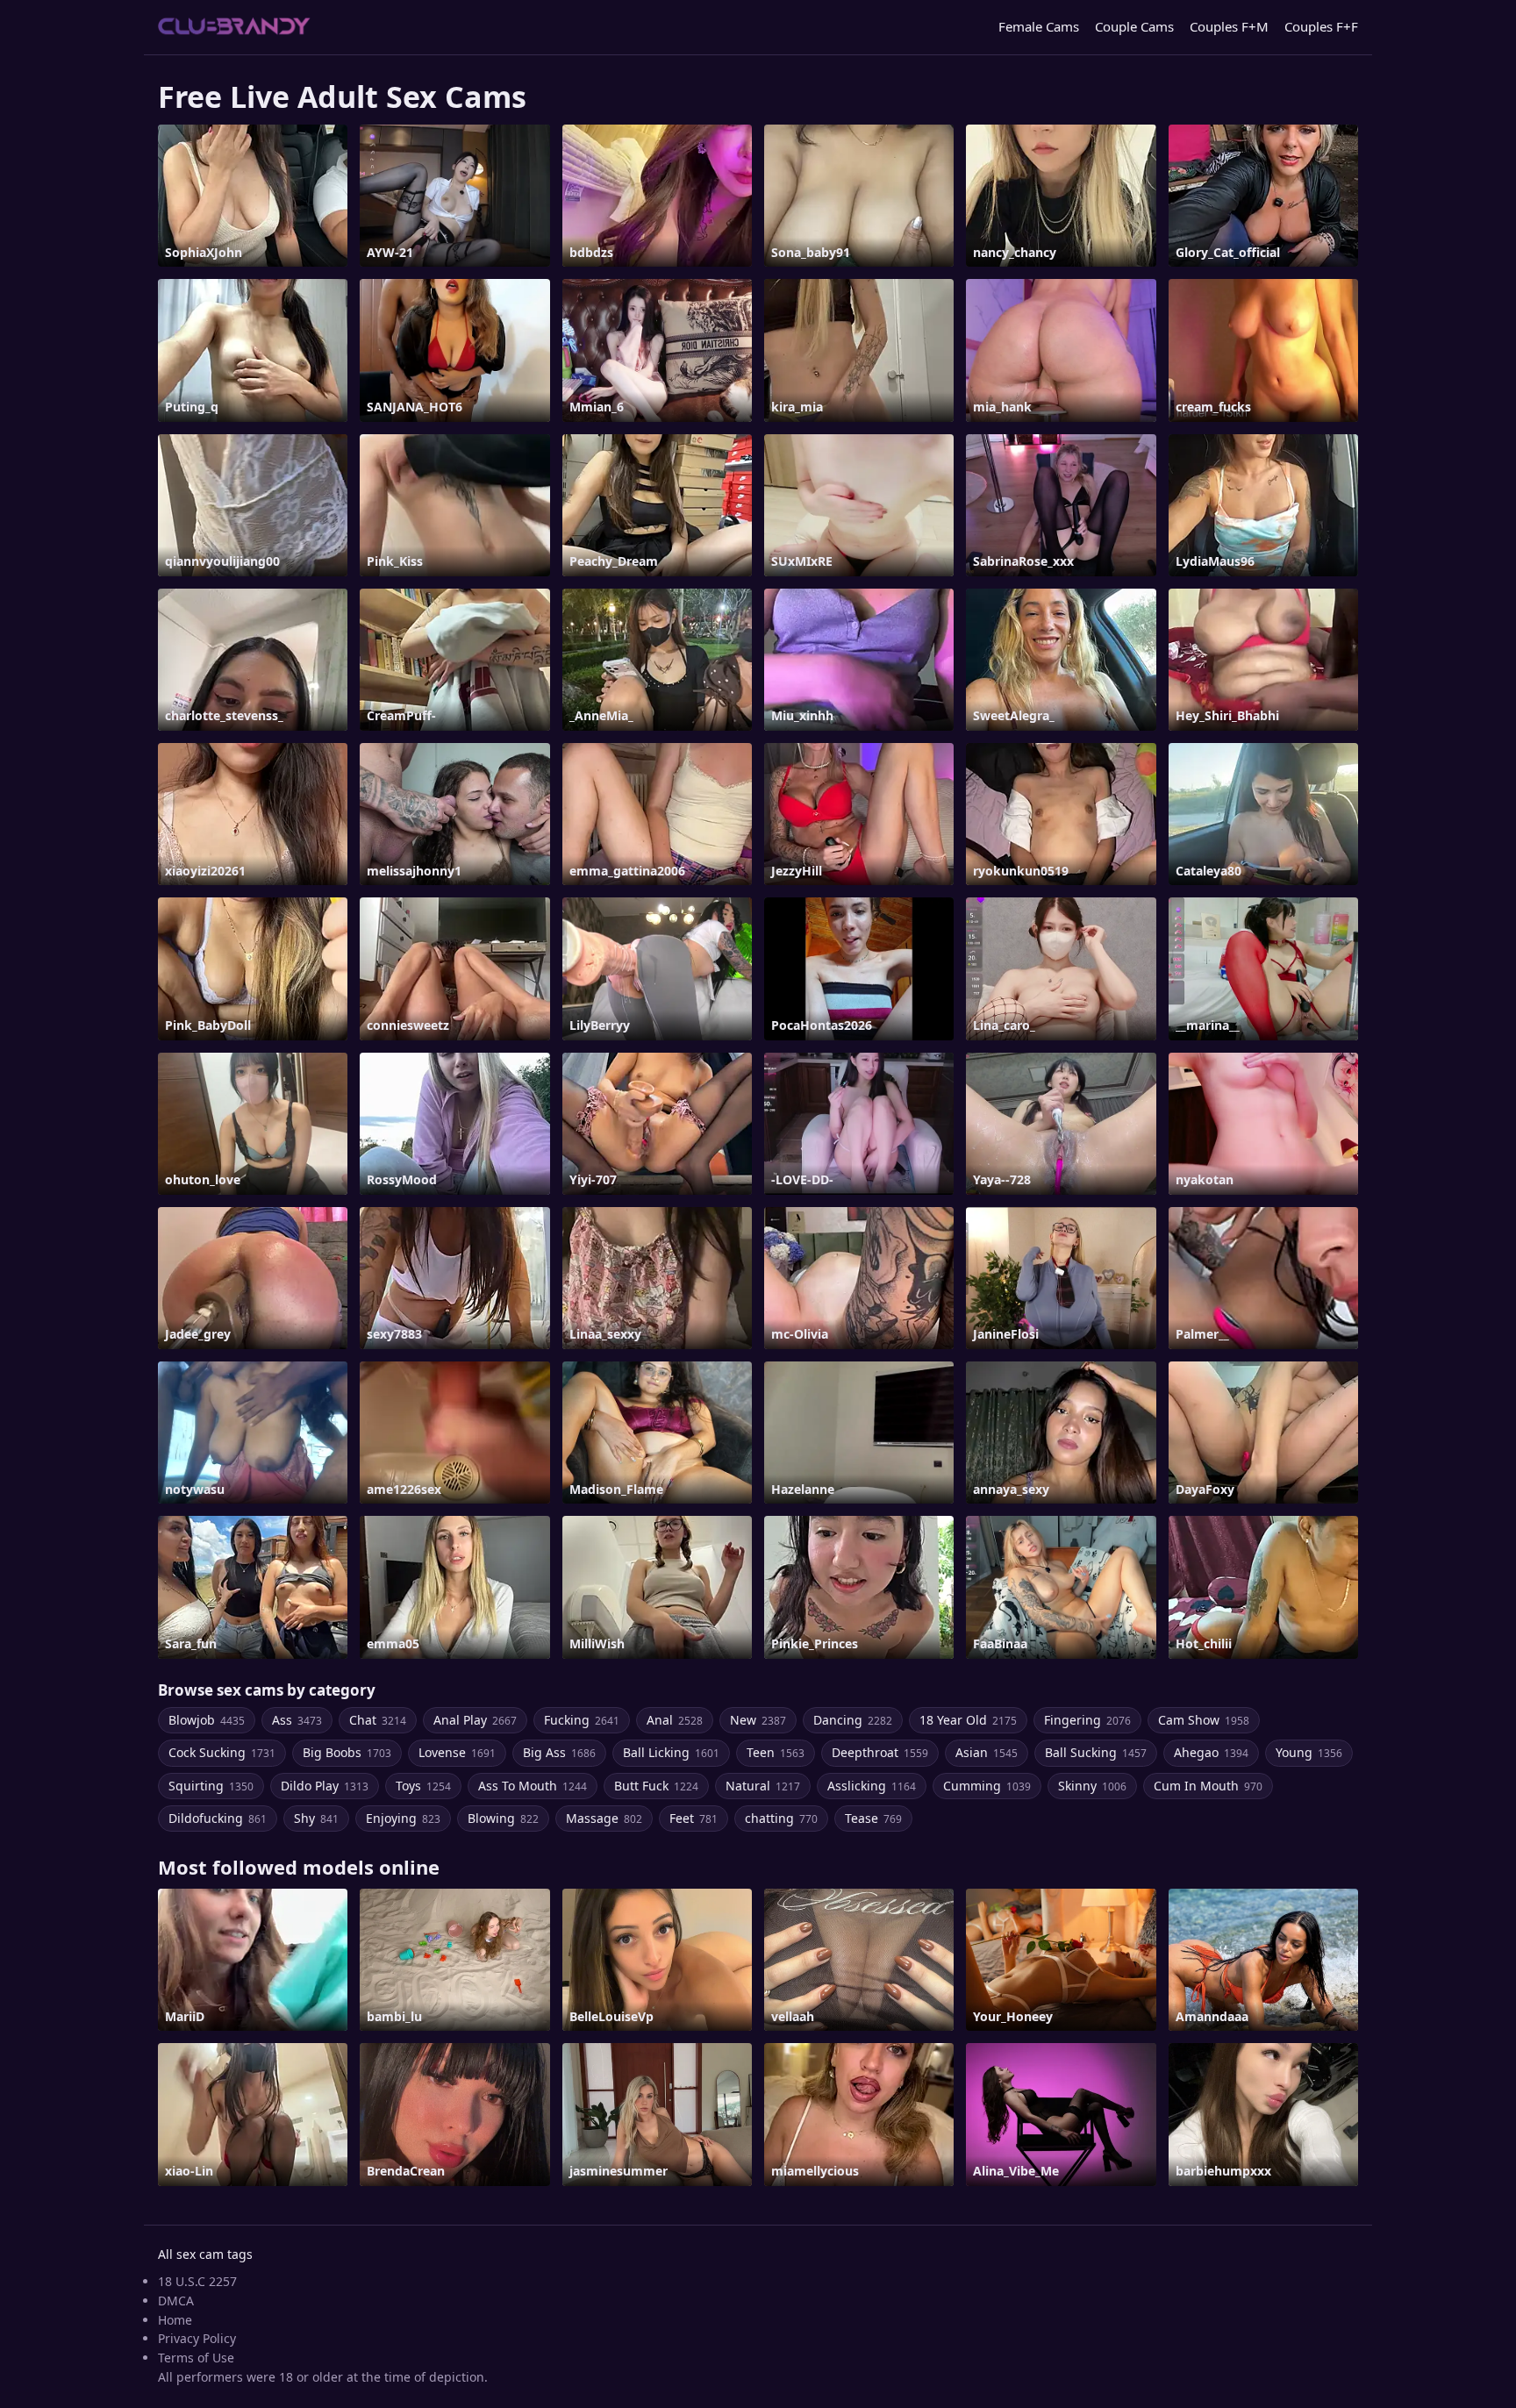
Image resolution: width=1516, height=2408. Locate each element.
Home (175, 2320)
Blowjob (207, 1720)
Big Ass (559, 1752)
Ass (297, 1720)
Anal (675, 1720)
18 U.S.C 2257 (197, 2281)
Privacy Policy (197, 2338)
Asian (987, 1752)
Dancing (853, 1720)
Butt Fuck (656, 1786)
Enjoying (403, 1818)
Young (1309, 1752)
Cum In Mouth (1208, 1786)
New (758, 1720)
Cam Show (1204, 1720)
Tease (873, 1818)
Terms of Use (196, 2358)
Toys (423, 1786)
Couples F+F (1321, 26)
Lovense (457, 1752)
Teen (776, 1752)
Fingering (1087, 1720)
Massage (604, 1818)
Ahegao (1211, 1752)
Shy (316, 1818)
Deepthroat (880, 1752)
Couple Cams (1134, 26)
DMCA (176, 2301)
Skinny (1092, 1786)
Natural (763, 1786)
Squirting (211, 1786)
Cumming (987, 1786)
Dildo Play (325, 1786)
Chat (378, 1720)
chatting (781, 1818)
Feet (694, 1818)
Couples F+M (1229, 26)
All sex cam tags (205, 2254)
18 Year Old (968, 1720)
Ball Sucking (1096, 1752)
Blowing (503, 1818)
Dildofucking (218, 1818)
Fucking (582, 1720)
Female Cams (1039, 26)
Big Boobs (347, 1752)
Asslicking (872, 1786)
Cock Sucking (222, 1752)
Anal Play (475, 1720)
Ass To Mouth (533, 1786)
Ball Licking (671, 1752)
